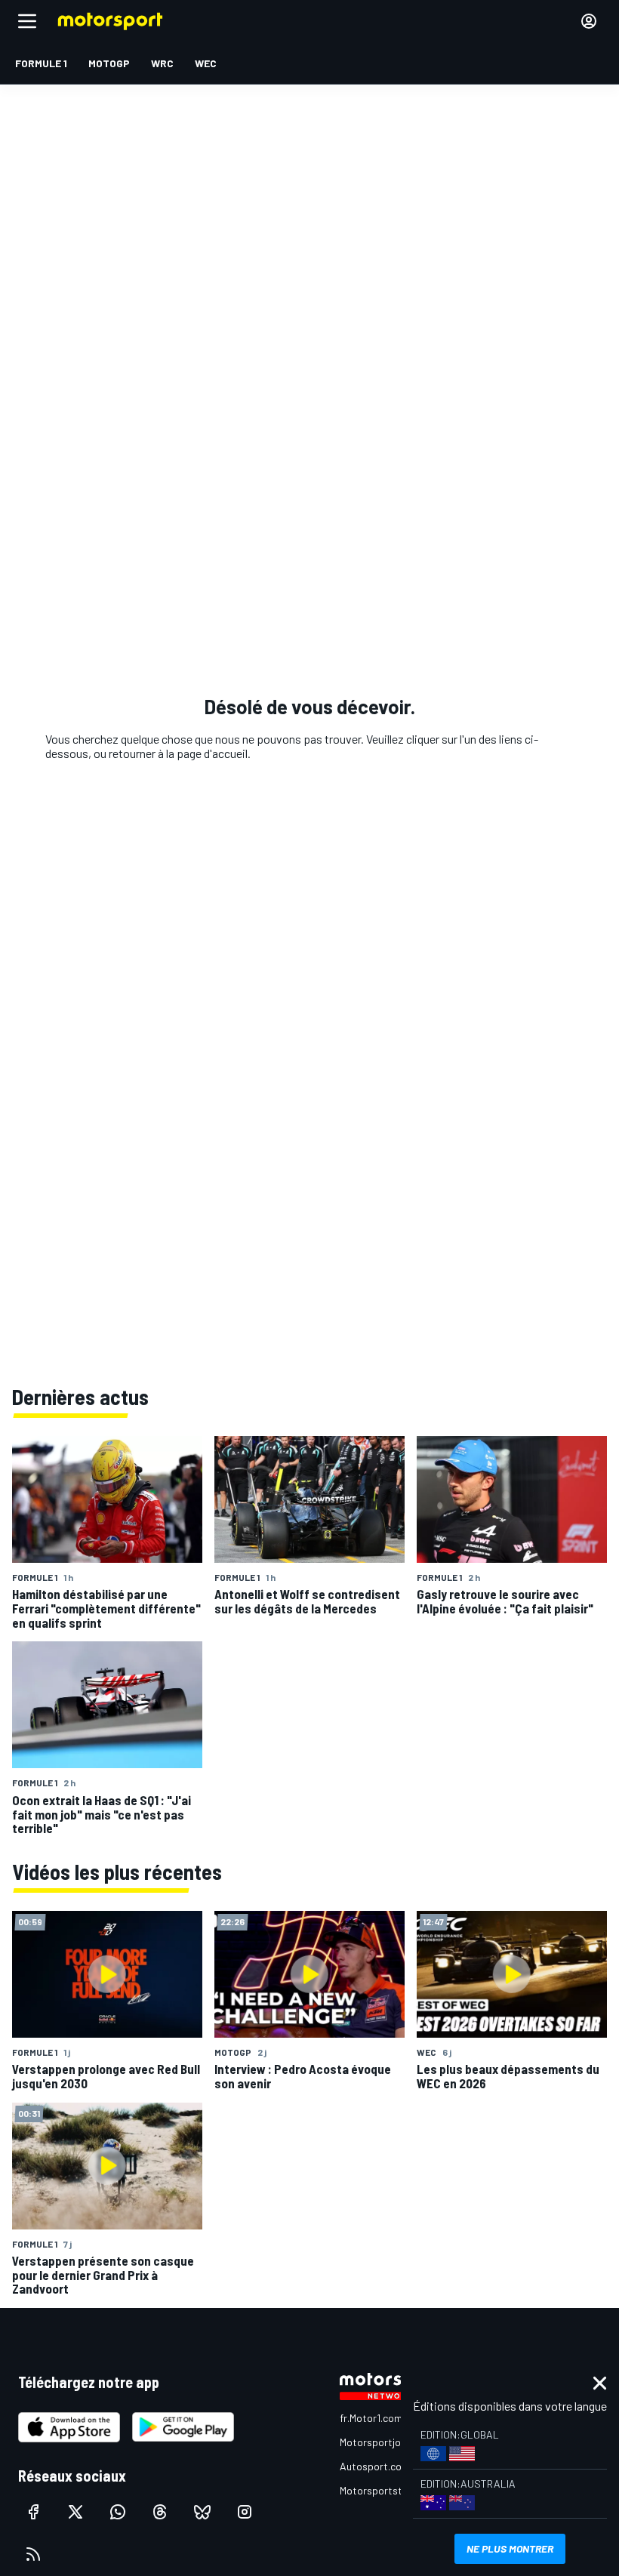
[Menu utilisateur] (589, 21)
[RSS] (33, 2554)
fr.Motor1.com (371, 2418)
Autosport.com (375, 2466)
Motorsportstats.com (390, 2490)
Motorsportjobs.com (387, 2442)
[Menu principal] (27, 21)
